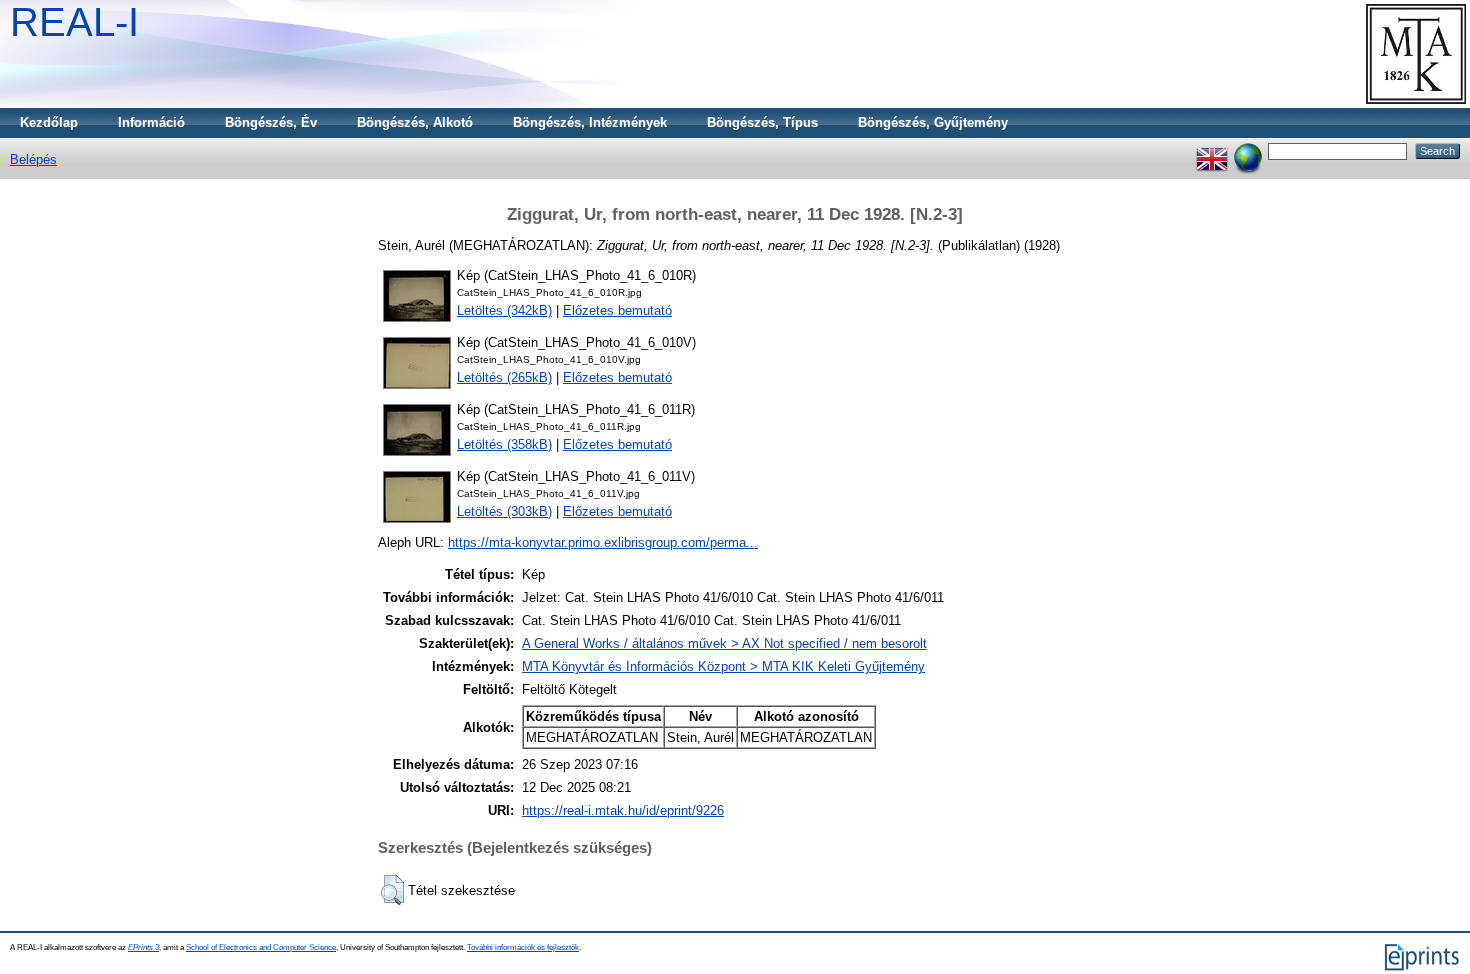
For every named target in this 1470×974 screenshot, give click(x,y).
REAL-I (74, 22)
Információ (151, 122)
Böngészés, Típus (762, 122)
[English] (1212, 150)
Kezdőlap (49, 122)
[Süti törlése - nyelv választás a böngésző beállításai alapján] (1248, 150)
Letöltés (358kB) (504, 444)
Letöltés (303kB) (504, 511)
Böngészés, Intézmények (590, 122)
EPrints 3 (143, 947)
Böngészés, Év (271, 122)
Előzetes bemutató (617, 310)
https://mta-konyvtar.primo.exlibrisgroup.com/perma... (603, 542)
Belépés (33, 159)
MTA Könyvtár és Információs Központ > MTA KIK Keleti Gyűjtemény (723, 666)
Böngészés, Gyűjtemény (933, 122)
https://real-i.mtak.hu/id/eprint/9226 (623, 810)
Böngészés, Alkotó (415, 122)
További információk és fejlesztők (523, 947)
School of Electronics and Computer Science (261, 947)
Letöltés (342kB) (504, 310)
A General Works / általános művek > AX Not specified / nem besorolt (724, 643)
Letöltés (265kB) (504, 377)
